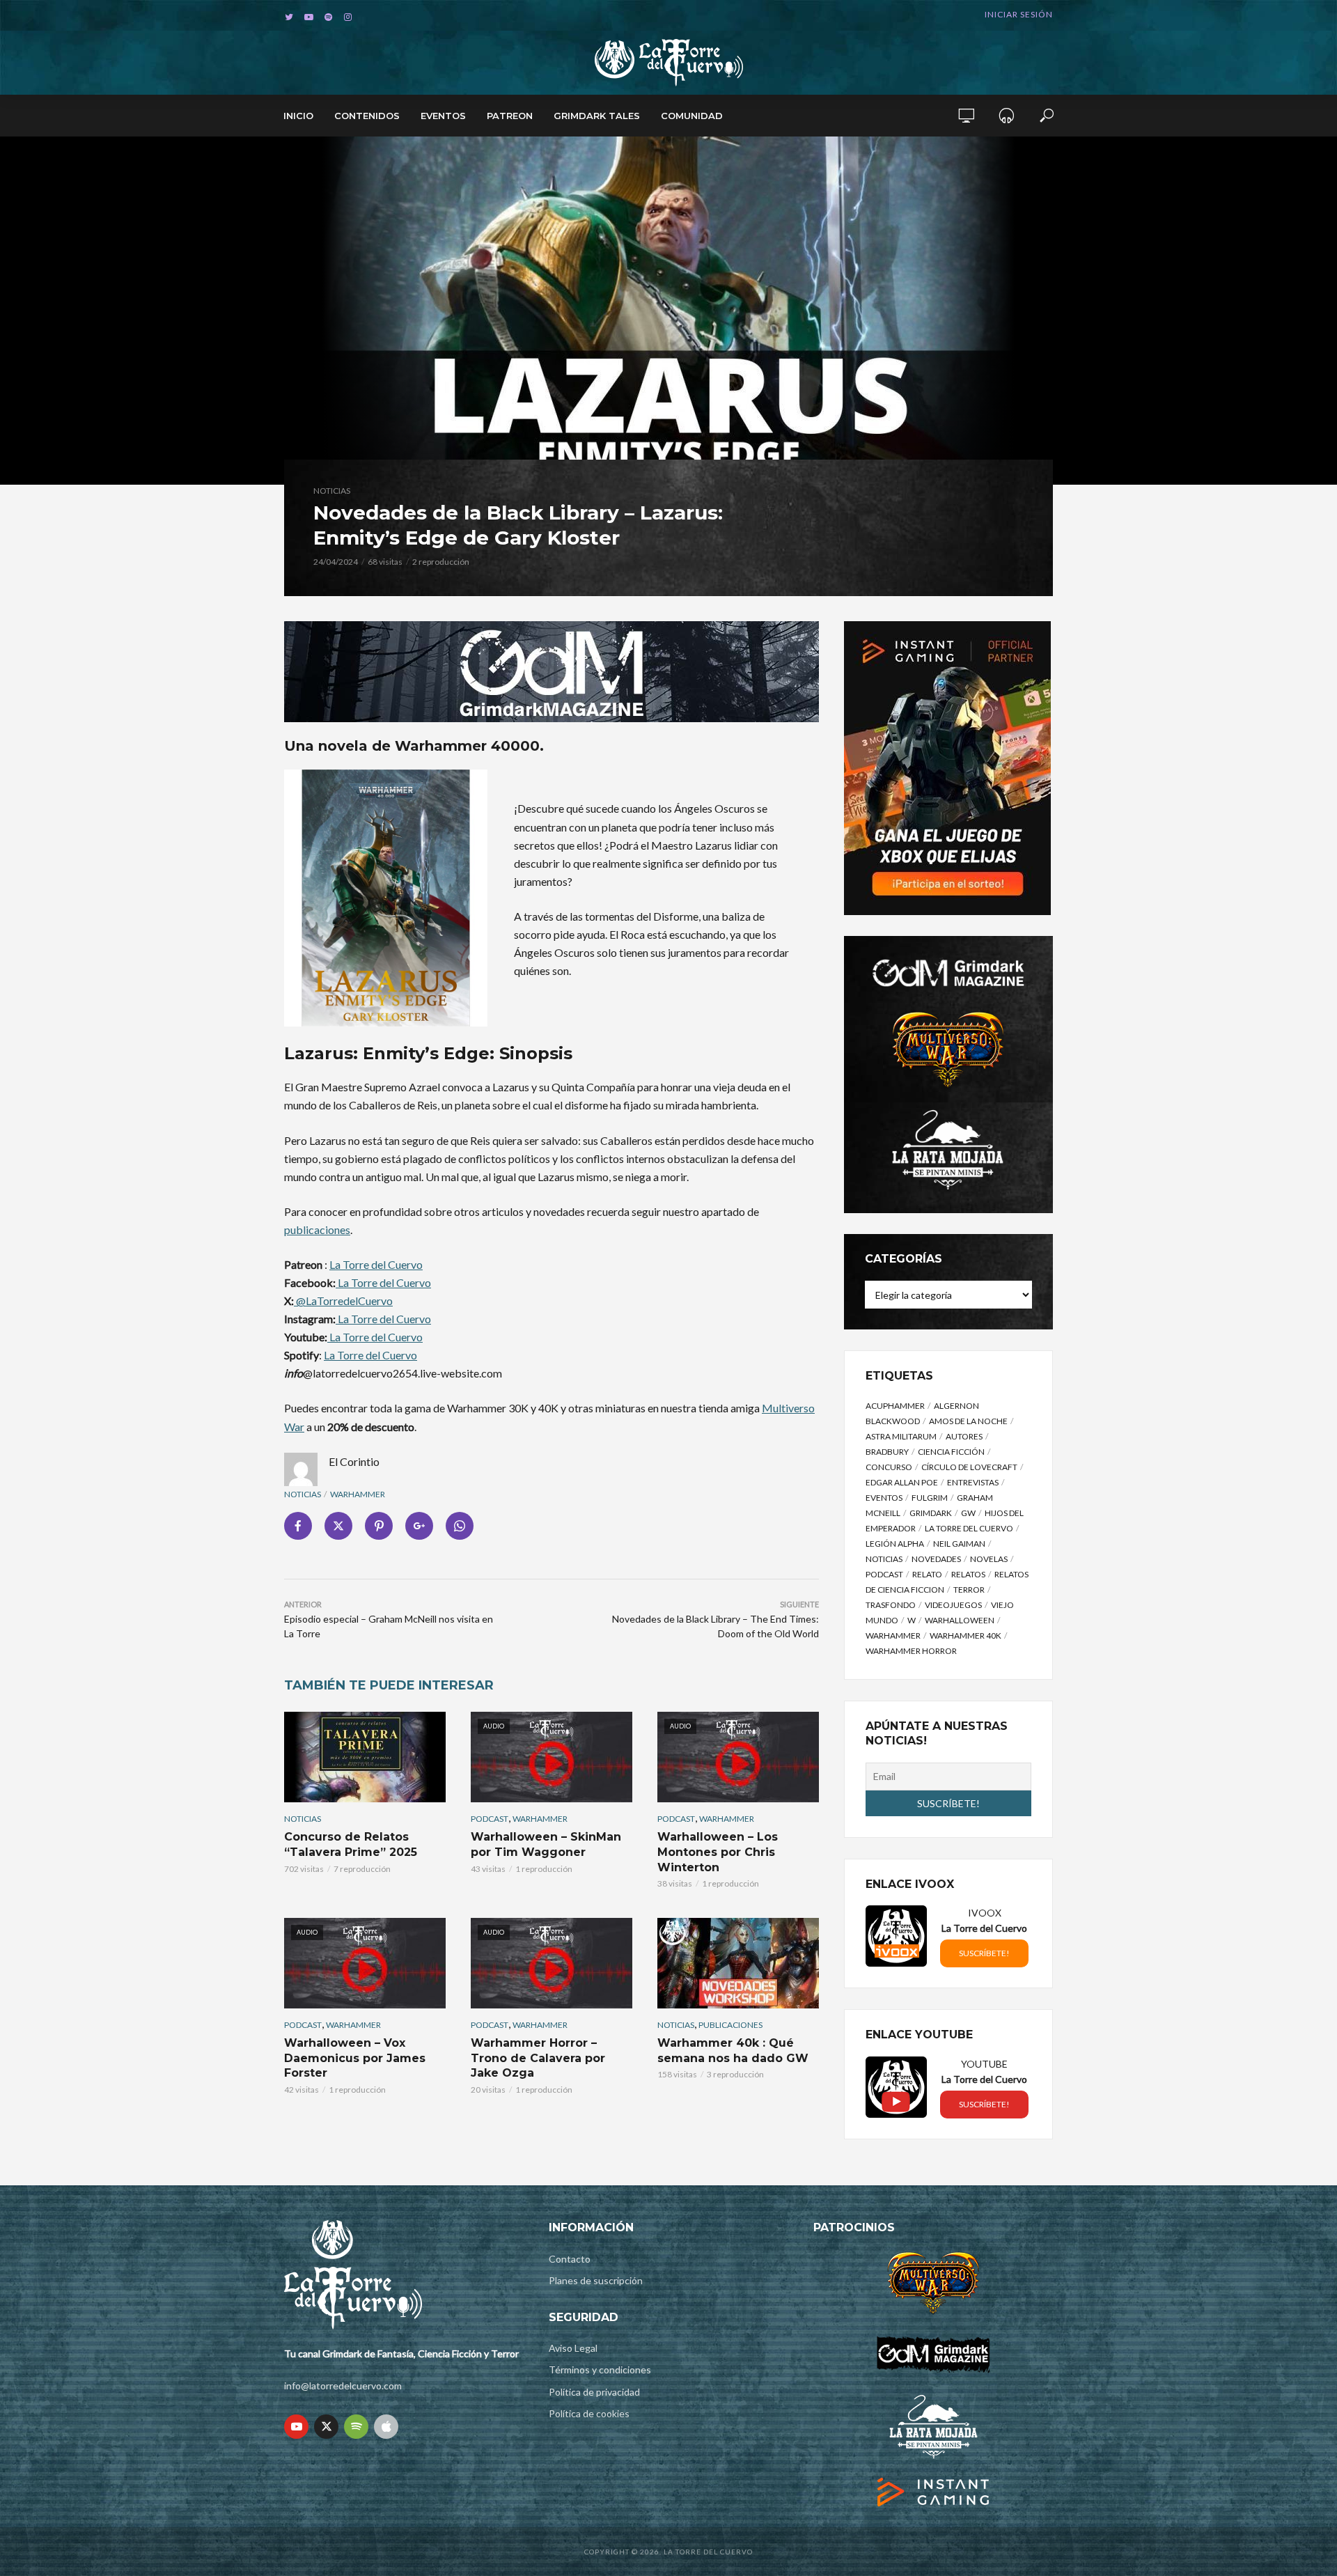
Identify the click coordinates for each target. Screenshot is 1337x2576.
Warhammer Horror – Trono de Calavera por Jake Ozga (538, 2058)
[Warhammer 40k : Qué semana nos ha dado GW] (738, 1963)
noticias (303, 1494)
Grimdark (931, 1513)
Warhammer (358, 1494)
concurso (889, 1467)
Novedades (936, 1559)
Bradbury (887, 1452)
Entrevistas (973, 1482)
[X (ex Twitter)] (326, 2427)
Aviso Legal (573, 2348)
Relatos (968, 1574)
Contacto (570, 2259)
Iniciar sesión (1019, 14)
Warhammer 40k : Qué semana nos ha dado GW (733, 2051)
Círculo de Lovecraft (969, 1467)
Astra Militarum (901, 1436)
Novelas (989, 1559)
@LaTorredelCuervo (343, 1301)
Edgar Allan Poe (902, 1482)
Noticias (332, 491)
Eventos (443, 116)
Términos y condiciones (600, 2370)
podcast (884, 1574)
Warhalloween (960, 1620)
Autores (964, 1436)
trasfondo (891, 1605)
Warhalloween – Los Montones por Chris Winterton (718, 1852)
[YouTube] (296, 2427)
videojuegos (953, 1605)
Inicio (298, 116)
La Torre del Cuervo (376, 1264)
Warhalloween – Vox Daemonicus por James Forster (355, 2058)
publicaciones (317, 1230)
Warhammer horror (911, 1651)
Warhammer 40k (965, 1636)
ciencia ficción (951, 1452)
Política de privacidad (594, 2392)
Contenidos (367, 116)
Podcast (490, 1819)
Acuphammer (895, 1406)
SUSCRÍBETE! (984, 1953)
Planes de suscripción (596, 2280)
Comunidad (692, 116)
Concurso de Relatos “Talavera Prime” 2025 (351, 1844)
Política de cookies (589, 2413)
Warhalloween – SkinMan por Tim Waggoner (546, 1844)
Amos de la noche (968, 1421)
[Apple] (386, 2427)
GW (968, 1513)
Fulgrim (930, 1498)
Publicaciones (730, 2025)
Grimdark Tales (597, 116)
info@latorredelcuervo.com (343, 2386)
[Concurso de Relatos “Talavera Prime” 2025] (365, 1757)
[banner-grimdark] (552, 670)
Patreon (510, 116)
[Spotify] (356, 2427)
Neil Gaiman (959, 1544)
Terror (969, 1590)
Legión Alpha (895, 1544)
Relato (927, 1574)
